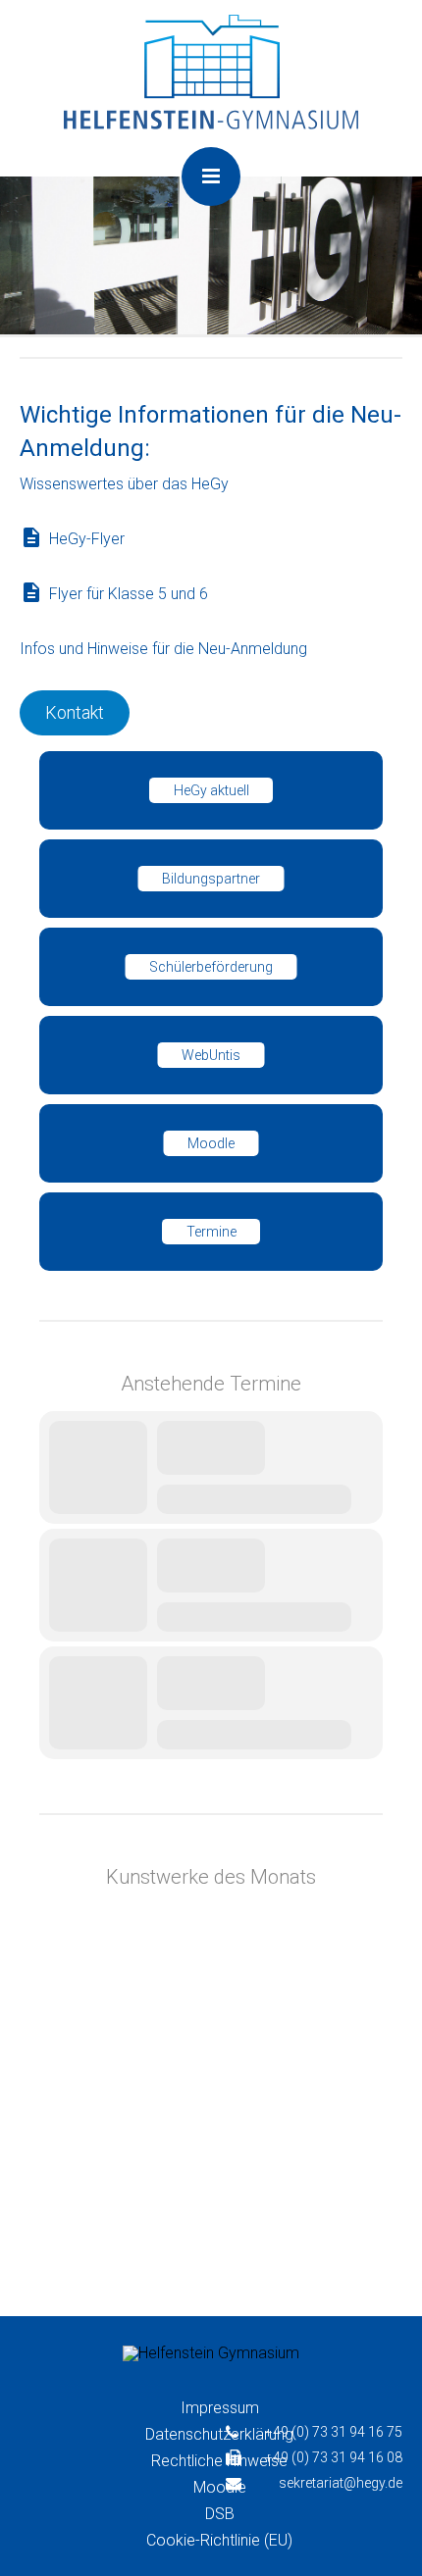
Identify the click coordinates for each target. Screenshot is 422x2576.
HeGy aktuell (211, 790)
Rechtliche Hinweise (219, 2461)
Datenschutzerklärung (219, 2434)
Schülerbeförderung (211, 967)
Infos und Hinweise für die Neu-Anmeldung (163, 649)
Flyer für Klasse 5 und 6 (129, 594)
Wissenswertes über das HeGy (124, 484)
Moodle (211, 1143)
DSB (220, 2514)
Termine (211, 1232)
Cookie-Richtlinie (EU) (219, 2540)
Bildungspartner (211, 879)
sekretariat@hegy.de (341, 2483)
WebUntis (211, 1055)
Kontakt (75, 712)
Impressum (220, 2408)
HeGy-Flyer (87, 539)
